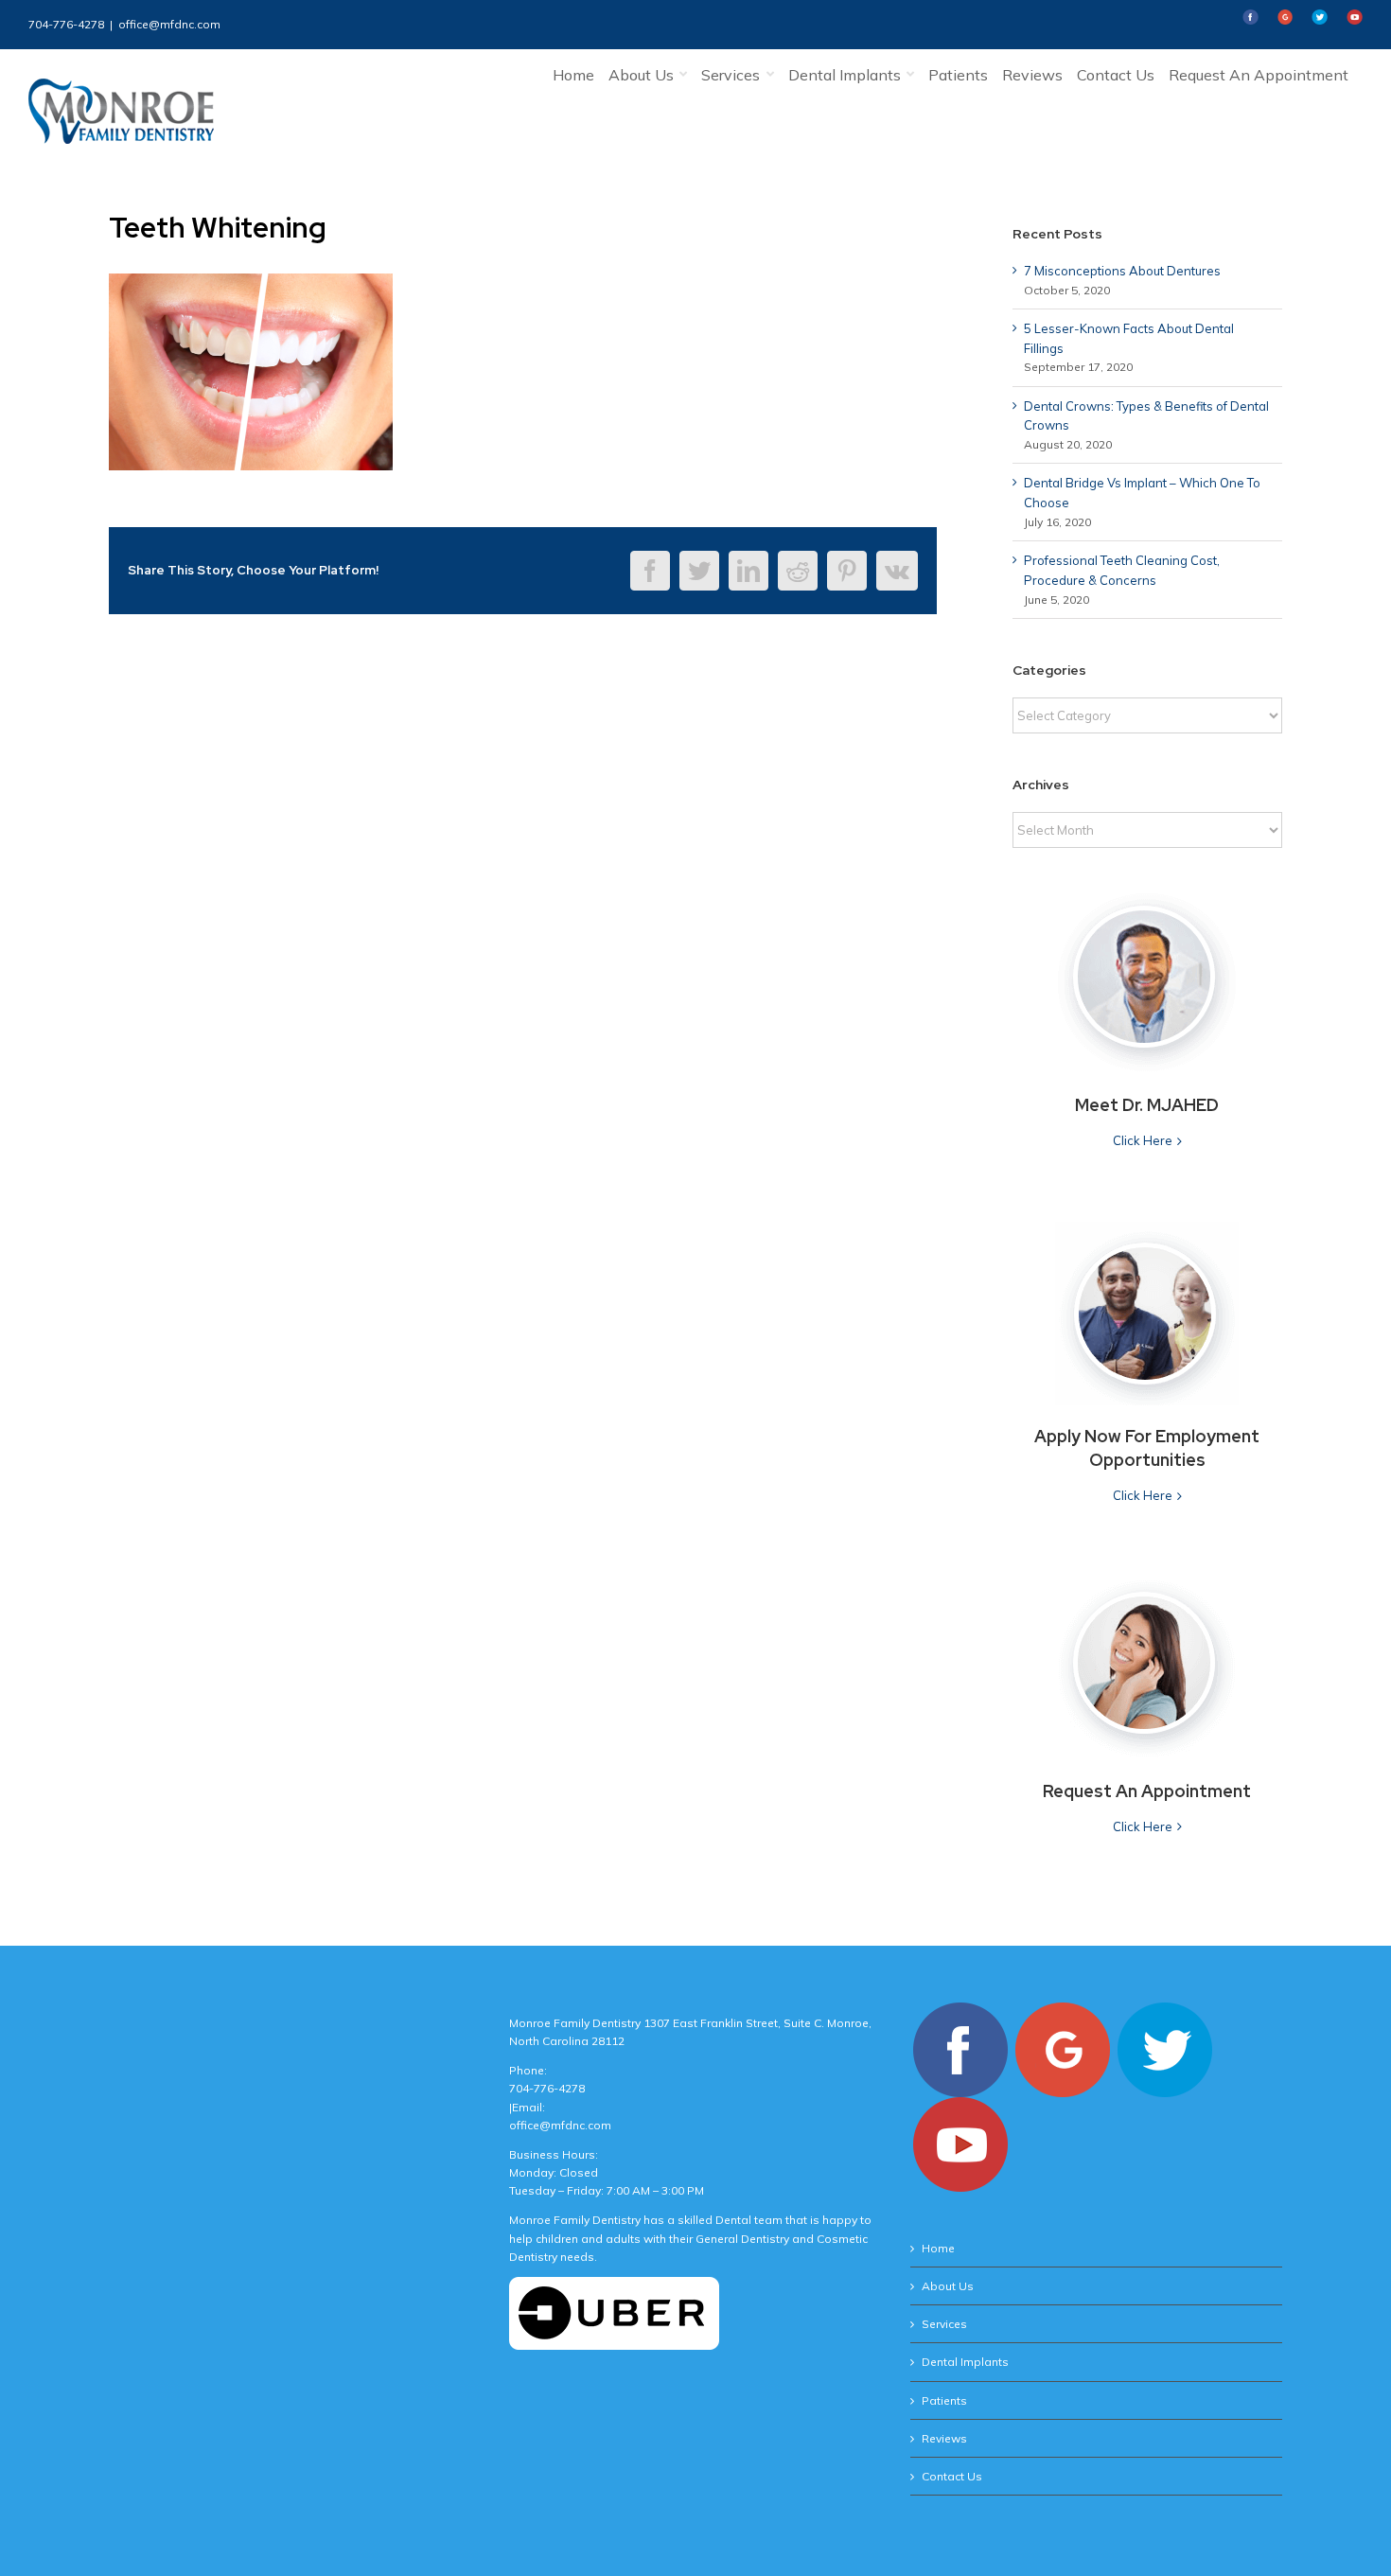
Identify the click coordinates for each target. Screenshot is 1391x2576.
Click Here (1143, 1140)
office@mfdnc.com (169, 24)
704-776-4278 (66, 24)
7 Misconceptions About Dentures (1122, 271)
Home (938, 2248)
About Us (948, 2286)
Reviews (944, 2438)
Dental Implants (965, 2362)
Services (944, 2324)
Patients (944, 2400)
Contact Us (952, 2476)
